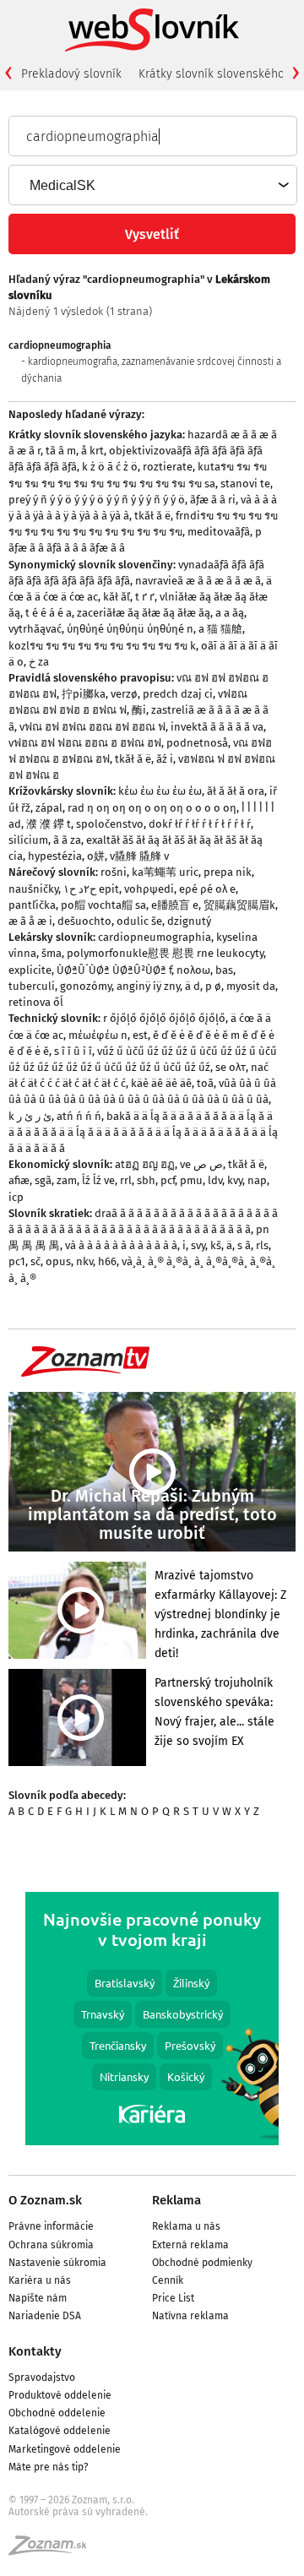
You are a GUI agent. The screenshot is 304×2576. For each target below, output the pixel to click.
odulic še (139, 921)
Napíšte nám (38, 2298)
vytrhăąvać (35, 629)
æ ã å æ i (30, 921)
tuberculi (32, 986)
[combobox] (152, 185)
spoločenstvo (110, 824)
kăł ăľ (117, 597)
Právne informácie (51, 2226)
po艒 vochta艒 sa (103, 905)
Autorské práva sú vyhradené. (78, 2512)
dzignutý (189, 921)
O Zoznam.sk (45, 2200)
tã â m (61, 451)
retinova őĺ (36, 1002)
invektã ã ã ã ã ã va (217, 727)
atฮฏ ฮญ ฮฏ (145, 1164)
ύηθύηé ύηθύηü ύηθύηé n (130, 629)
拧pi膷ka (84, 694)
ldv (215, 1180)
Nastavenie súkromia (57, 2263)
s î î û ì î (73, 1051)
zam (67, 1180)
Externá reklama (190, 2245)
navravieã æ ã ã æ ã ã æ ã (198, 581)
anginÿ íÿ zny (148, 986)
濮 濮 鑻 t (49, 824)
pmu (191, 1180)
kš (216, 1245)
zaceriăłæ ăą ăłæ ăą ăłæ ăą (144, 613)
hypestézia (55, 856)
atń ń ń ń (79, 1116)
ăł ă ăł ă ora (236, 791)
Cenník (168, 2280)
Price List (173, 2298)
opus (58, 1261)
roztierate (168, 467)
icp (16, 1197)
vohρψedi (149, 889)
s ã (244, 1245)
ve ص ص (201, 1164)
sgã (43, 1180)
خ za (39, 662)
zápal (49, 808)
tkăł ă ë (152, 516)
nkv (84, 1261)
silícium (28, 840)
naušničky (33, 889)
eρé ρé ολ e (207, 889)
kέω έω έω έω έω (160, 791)
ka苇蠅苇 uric (165, 872)
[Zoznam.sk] (53, 2551)
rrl (126, 1180)
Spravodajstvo (42, 2378)
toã (205, 1083)
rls (262, 1245)
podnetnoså (197, 743)
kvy (235, 1180)
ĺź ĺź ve (98, 1180)
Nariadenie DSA (45, 2316)
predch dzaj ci (178, 694)
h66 (107, 1261)
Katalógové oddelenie (60, 2431)
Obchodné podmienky (202, 2263)
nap (257, 1180)
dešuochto (84, 921)
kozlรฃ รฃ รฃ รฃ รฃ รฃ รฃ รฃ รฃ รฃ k (102, 646)
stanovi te (245, 484)
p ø (213, 986)
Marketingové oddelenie (65, 2449)
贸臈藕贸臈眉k (239, 905)
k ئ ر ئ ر (30, 1116)
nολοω (193, 970)
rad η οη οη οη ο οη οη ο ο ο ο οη (152, 808)
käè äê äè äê (161, 1083)
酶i (139, 710)
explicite (30, 970)
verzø (124, 694)
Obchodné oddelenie (57, 2413)
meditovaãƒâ (219, 532)
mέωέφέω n (98, 1035)
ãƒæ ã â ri (213, 500)
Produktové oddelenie (60, 2395)
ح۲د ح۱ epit (91, 889)
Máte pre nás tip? (49, 2467)
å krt (92, 451)
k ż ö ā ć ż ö (110, 467)
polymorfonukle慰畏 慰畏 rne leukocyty (165, 953)
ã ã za (67, 840)
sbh (146, 1180)
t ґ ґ (145, 597)
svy (198, 1245)
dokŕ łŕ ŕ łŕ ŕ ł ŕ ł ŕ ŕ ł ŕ (200, 824)
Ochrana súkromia (51, 2245)
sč (35, 1261)
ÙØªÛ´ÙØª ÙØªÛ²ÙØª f (114, 970)
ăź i (165, 759)
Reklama (176, 2200)
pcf (168, 1180)
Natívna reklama (190, 2316)
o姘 (96, 856)
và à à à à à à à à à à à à (121, 1245)
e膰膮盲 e (175, 905)
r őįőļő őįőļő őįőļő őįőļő (164, 1018)
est (140, 1035)
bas (224, 970)
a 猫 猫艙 (220, 629)
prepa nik (228, 872)
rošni (114, 872)
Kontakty (35, 2351)
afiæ (19, 1180)
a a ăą (230, 613)
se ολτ (231, 1067)
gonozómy (86, 986)
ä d (193, 986)
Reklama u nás (186, 2226)
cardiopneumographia (155, 937)
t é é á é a (49, 613)
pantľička (32, 905)
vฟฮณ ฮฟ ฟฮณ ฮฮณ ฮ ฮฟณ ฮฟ (85, 743)
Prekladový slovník (71, 74)
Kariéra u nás (40, 2280)
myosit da (251, 986)
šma (52, 953)
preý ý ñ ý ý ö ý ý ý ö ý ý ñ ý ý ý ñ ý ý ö (97, 500)
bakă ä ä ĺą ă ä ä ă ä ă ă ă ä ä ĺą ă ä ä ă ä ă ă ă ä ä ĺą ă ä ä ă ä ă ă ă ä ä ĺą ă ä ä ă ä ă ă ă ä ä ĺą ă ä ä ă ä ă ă (143, 1132)
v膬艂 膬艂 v (139, 856)
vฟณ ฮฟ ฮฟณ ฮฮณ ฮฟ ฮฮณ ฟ (92, 727)
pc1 (17, 1261)
